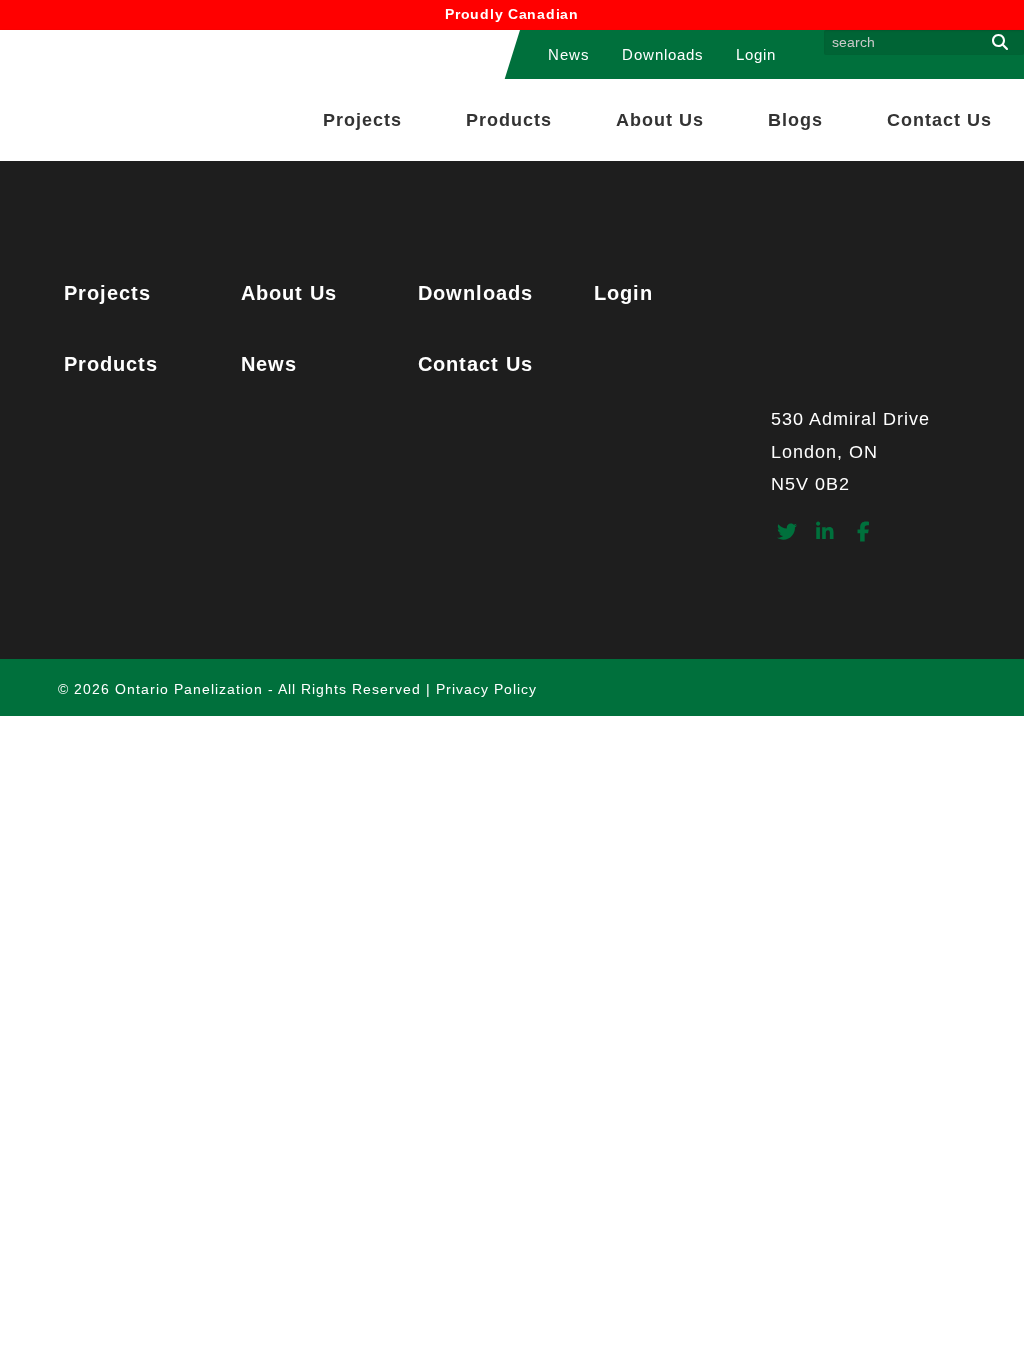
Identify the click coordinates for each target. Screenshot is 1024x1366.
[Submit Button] (1000, 42)
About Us (660, 120)
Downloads (663, 54)
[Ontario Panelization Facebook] (863, 533)
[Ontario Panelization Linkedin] (825, 533)
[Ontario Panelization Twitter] (787, 533)
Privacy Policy (486, 689)
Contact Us (939, 120)
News (569, 54)
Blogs (795, 120)
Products (509, 120)
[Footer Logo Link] (873, 337)
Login (756, 54)
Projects (362, 120)
